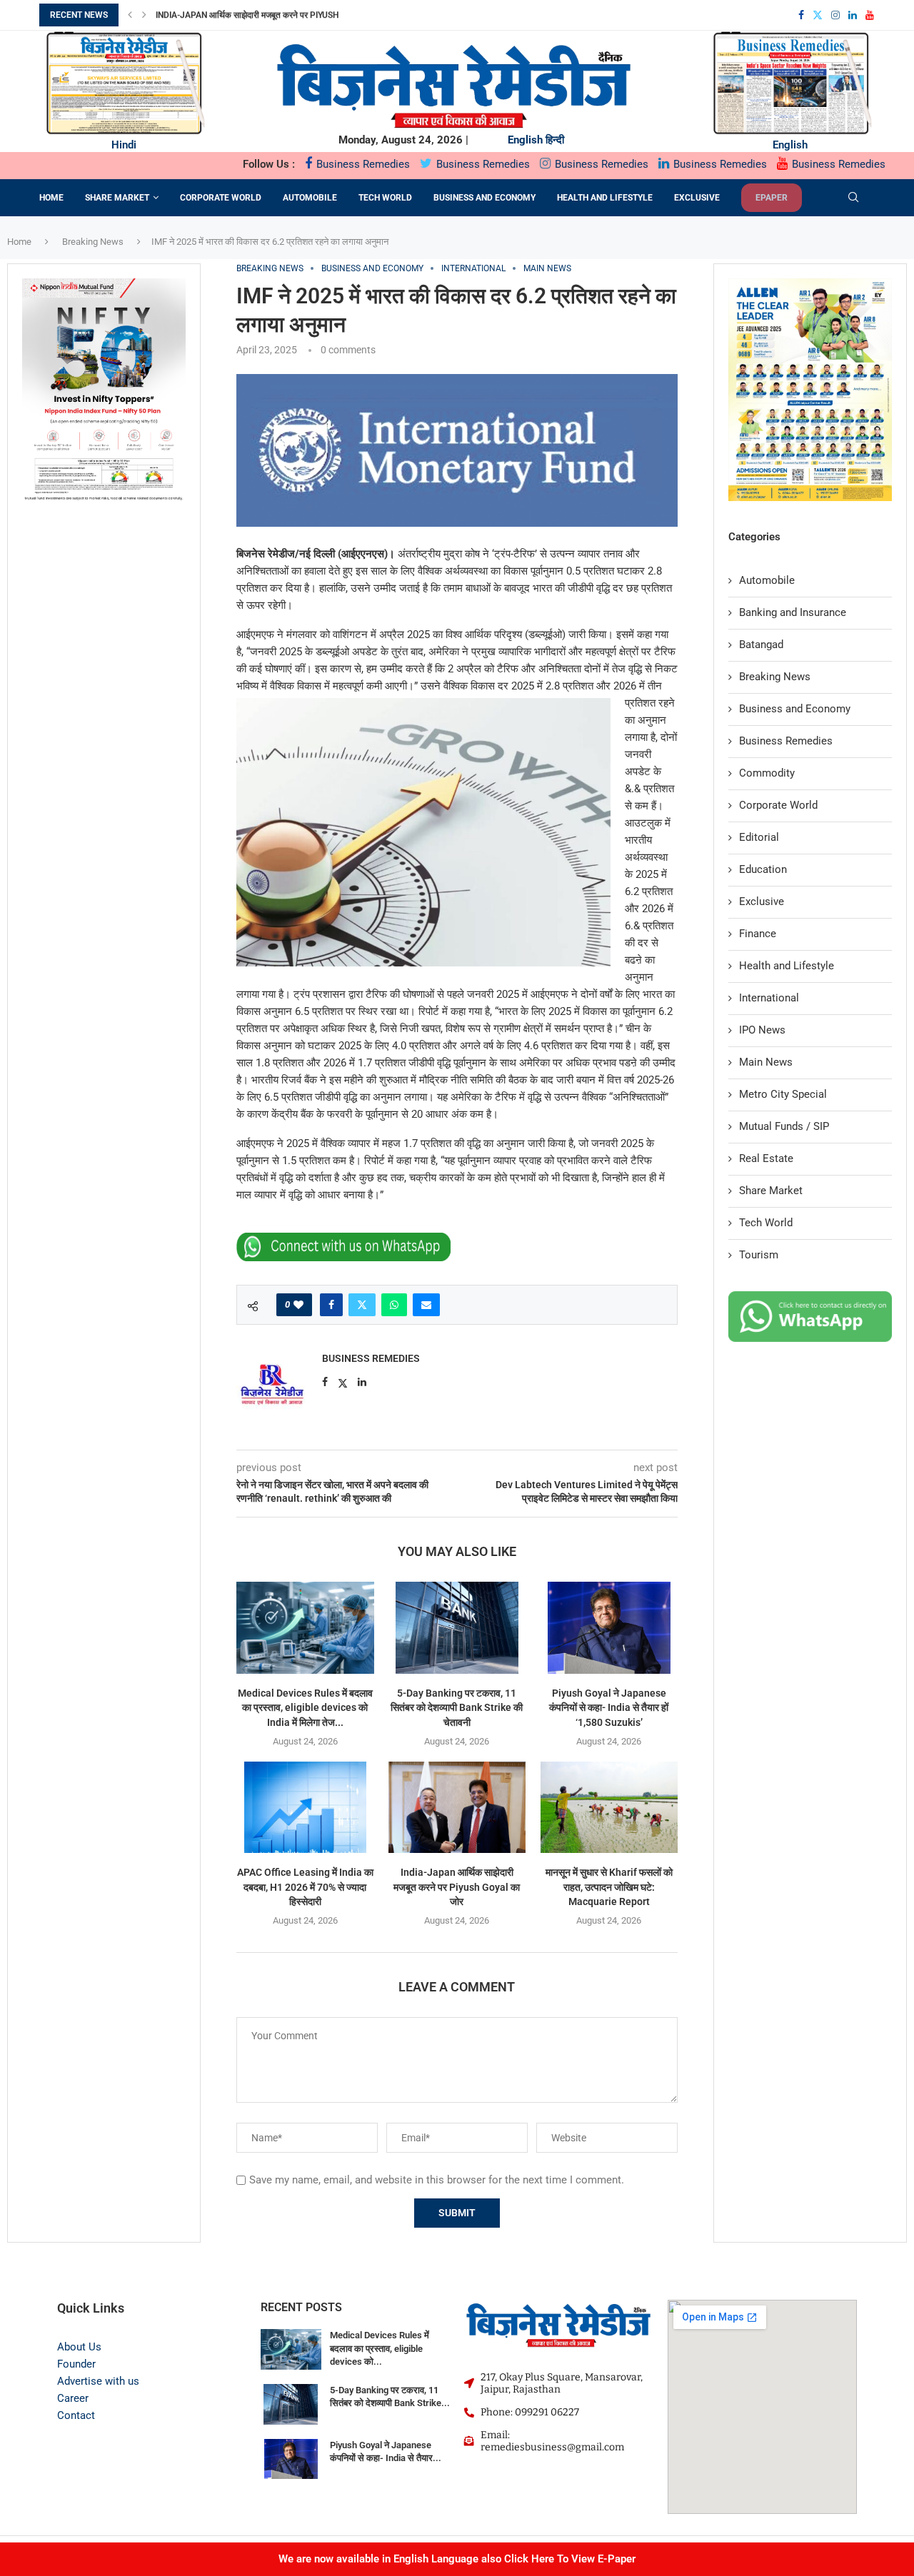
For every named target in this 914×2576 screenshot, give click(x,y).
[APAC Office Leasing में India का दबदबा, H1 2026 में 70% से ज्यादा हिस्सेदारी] (305, 1807)
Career (73, 2398)
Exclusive (697, 198)
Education (763, 869)
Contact (76, 2415)
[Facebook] (801, 15)
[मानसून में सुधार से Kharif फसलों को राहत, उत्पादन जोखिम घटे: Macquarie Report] (609, 1807)
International (769, 998)
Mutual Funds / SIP (784, 1126)
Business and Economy (484, 198)
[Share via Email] (426, 1305)
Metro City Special (783, 1094)
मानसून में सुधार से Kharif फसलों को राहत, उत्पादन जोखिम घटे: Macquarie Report (609, 1887)
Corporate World (221, 198)
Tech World (385, 198)
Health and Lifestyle (605, 198)
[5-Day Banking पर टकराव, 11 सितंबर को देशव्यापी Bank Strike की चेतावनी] (457, 1627)
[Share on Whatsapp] (394, 1305)
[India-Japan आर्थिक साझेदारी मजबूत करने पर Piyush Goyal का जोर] (457, 1807)
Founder (76, 2364)
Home (51, 198)
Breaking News (93, 242)
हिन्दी (555, 140)
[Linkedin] (853, 15)
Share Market (117, 198)
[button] (130, 15)
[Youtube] (870, 15)
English (525, 140)
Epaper (772, 198)
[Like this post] (298, 1305)
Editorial (759, 837)
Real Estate (766, 1158)
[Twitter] (818, 15)
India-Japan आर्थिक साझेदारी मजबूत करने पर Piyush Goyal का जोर (457, 1887)
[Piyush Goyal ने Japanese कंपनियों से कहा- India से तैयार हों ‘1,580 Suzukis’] (609, 1627)
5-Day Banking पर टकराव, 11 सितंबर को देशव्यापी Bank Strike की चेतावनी (457, 1708)
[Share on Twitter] (362, 1305)
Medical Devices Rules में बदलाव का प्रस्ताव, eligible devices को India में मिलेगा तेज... (305, 1708)
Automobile (310, 198)
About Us (79, 2347)
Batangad (761, 645)
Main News (766, 1062)
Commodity (767, 773)
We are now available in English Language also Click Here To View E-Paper (457, 2559)
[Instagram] (835, 15)
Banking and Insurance (793, 612)
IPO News (762, 1030)
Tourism (759, 1255)
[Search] (853, 198)
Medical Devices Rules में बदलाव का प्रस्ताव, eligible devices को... (380, 2348)
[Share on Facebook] (331, 1305)
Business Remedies (362, 164)
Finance (758, 934)
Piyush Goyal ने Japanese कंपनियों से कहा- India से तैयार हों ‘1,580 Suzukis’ (609, 1708)
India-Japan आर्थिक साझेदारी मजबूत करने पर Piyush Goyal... (265, 15)
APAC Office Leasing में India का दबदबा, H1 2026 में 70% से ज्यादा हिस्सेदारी (305, 1887)
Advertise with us (98, 2381)
